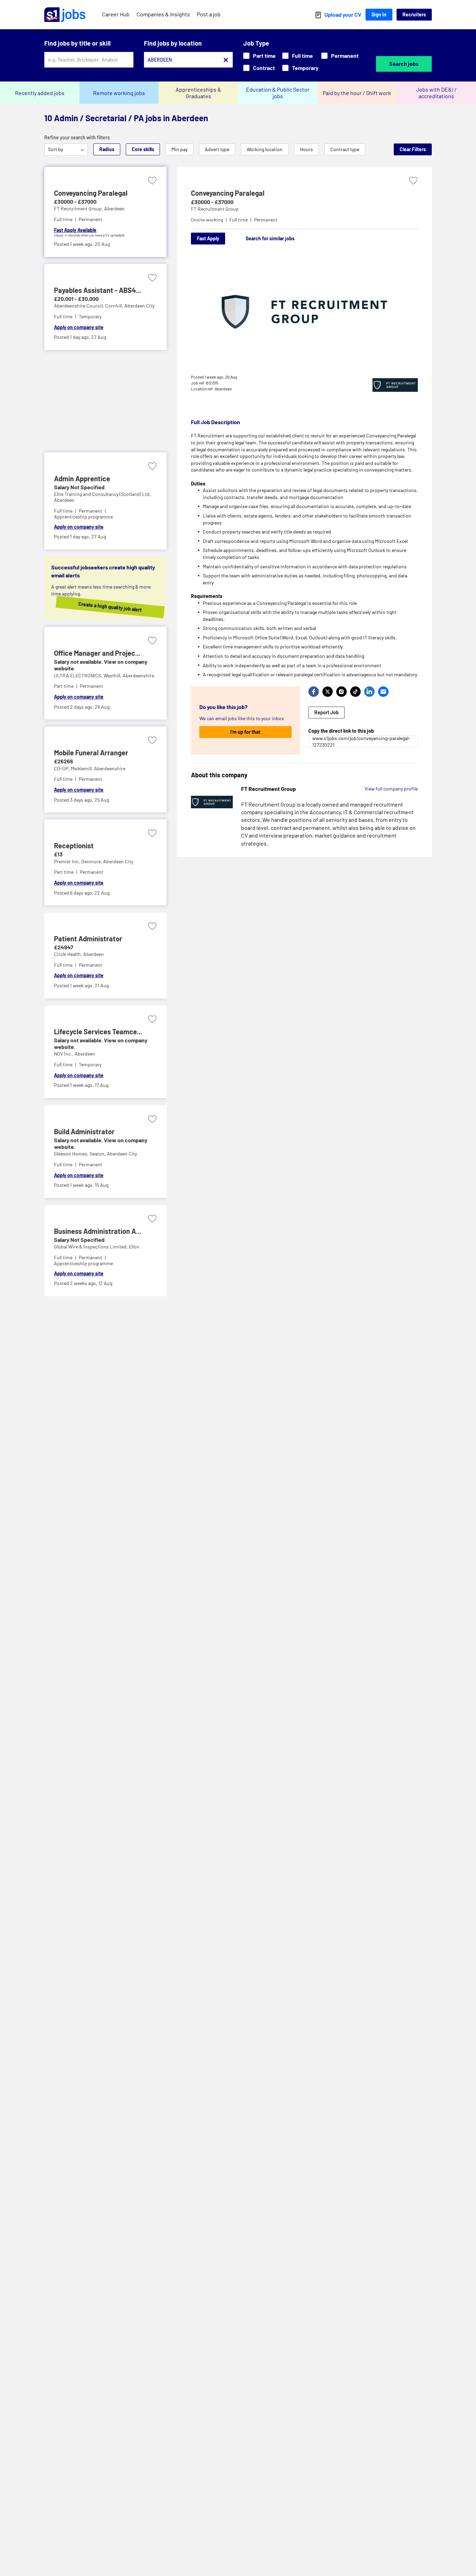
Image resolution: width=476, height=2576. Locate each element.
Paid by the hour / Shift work (357, 93)
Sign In (379, 14)
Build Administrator (84, 1131)
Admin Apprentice (82, 478)
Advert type (217, 149)
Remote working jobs (119, 93)
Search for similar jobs (270, 238)
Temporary (305, 68)
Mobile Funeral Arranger (91, 753)
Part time (264, 56)
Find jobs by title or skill (77, 43)
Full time (302, 56)
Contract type (345, 149)
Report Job (327, 712)
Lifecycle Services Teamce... (98, 1032)
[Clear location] (226, 60)
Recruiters (414, 14)
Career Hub (116, 14)
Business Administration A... (98, 1231)
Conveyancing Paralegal (91, 193)
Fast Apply (208, 238)
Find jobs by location (173, 43)
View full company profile (391, 789)
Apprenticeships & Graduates (198, 93)
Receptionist (74, 846)
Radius (107, 149)
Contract (264, 68)
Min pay (179, 149)
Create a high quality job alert (103, 607)
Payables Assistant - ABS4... (98, 290)
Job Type (256, 43)
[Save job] (152, 181)
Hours (306, 149)
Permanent (345, 56)
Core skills (143, 149)
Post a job (209, 14)
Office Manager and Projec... (97, 653)
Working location (265, 149)
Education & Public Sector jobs (278, 93)
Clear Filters (413, 149)
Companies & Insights (163, 14)
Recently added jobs (40, 93)
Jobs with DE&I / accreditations (436, 93)
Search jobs (404, 64)
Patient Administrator (88, 939)
